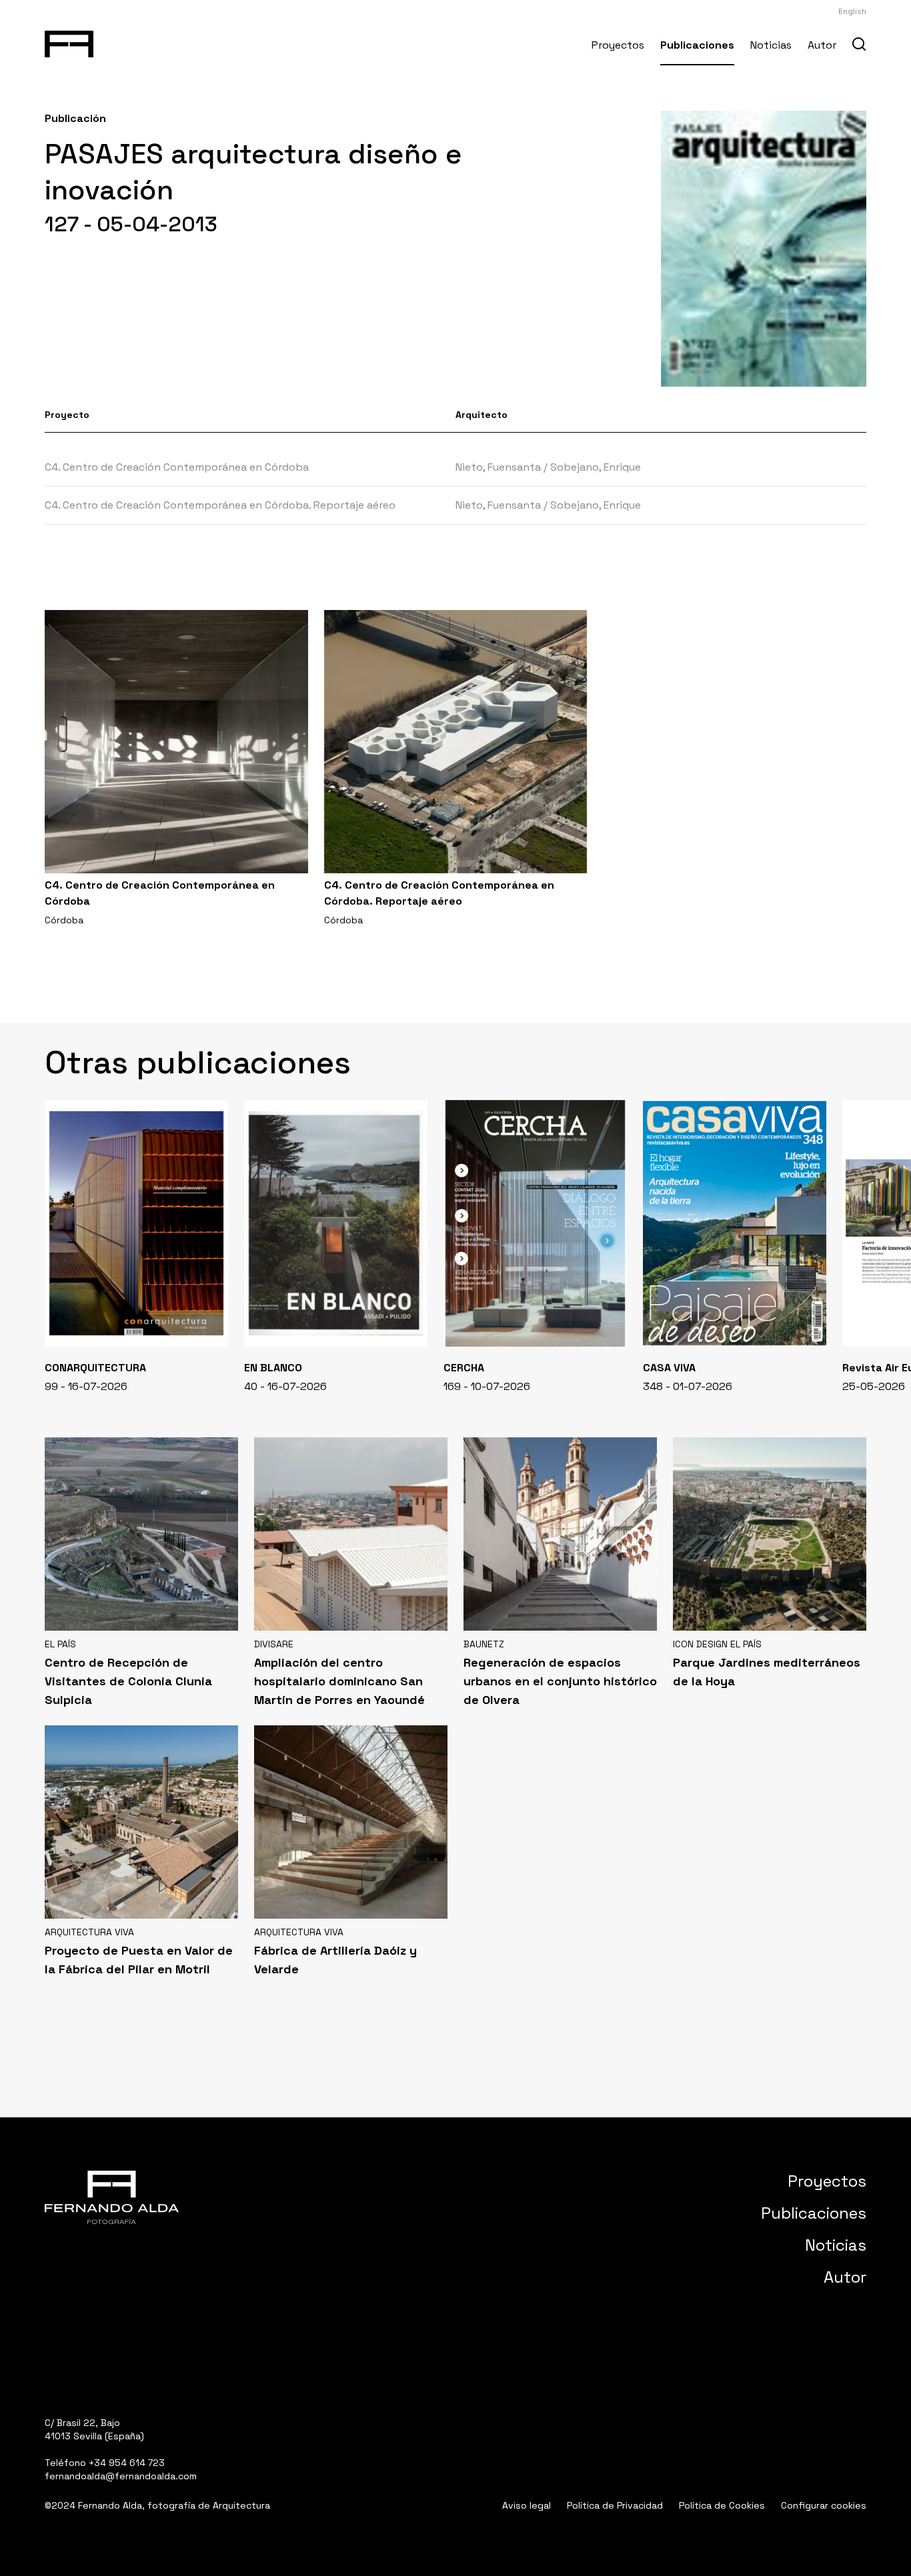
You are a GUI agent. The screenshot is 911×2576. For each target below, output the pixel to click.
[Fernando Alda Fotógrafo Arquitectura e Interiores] (69, 41)
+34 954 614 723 (127, 2463)
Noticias (771, 45)
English (852, 11)
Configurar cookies (824, 2505)
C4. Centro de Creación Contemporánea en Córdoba (177, 467)
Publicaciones (697, 45)
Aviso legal (527, 2505)
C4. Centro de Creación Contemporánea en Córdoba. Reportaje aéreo (220, 505)
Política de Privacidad (615, 2505)
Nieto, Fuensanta (498, 467)
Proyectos (618, 45)
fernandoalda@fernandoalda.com (121, 2476)
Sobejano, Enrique (596, 467)
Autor (822, 45)
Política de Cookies (722, 2505)
